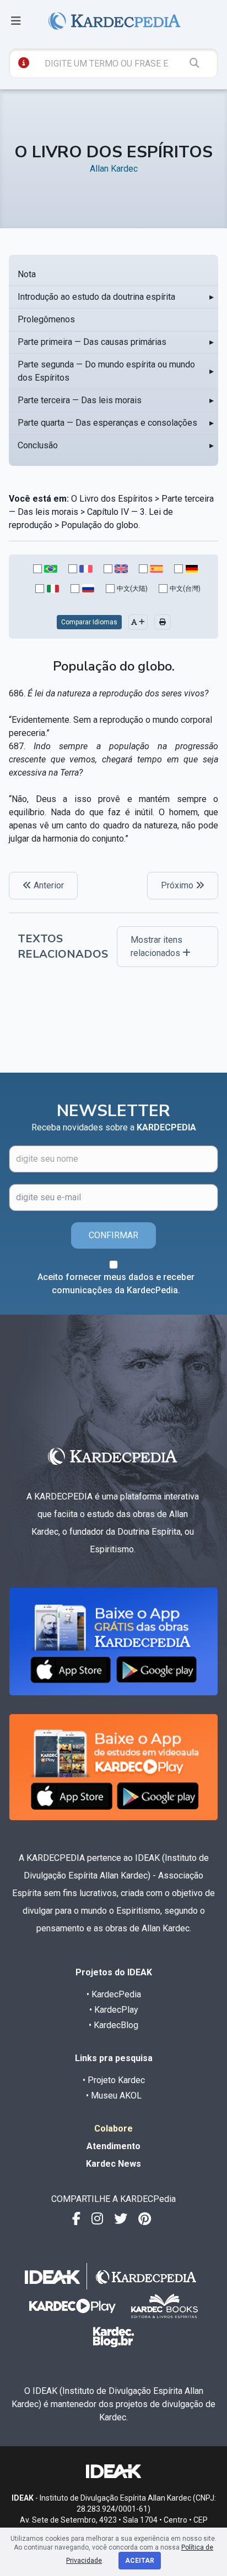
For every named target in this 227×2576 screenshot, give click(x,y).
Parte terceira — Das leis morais (80, 400)
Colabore (113, 2129)
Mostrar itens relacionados (156, 946)
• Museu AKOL (114, 2096)
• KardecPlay (114, 2010)
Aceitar (140, 2561)
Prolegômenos (46, 319)
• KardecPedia (114, 1994)
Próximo (178, 885)
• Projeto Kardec (114, 2080)
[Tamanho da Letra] (138, 622)
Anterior (48, 885)
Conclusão (38, 445)
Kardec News (113, 2164)
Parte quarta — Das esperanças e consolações (107, 423)
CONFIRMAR (113, 1235)
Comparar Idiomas (89, 622)
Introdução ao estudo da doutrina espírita (96, 297)
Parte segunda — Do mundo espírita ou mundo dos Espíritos (106, 371)
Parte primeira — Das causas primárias (92, 342)
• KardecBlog (113, 2025)
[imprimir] (163, 622)
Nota (27, 274)
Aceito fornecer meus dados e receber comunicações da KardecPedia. (116, 1284)
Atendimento (113, 2146)
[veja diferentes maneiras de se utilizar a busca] (24, 63)
